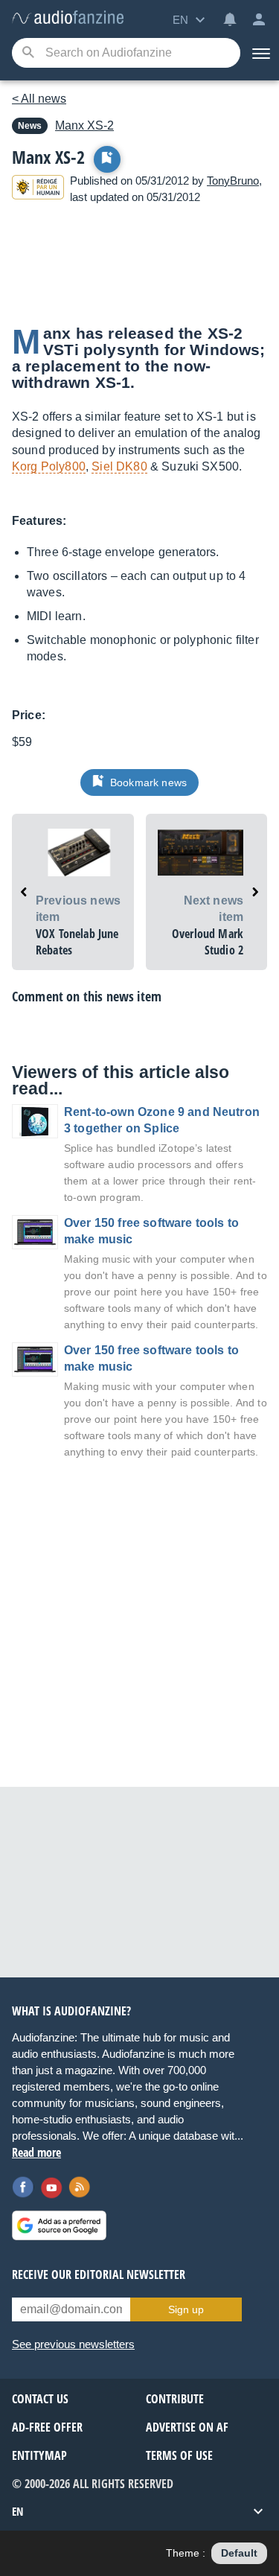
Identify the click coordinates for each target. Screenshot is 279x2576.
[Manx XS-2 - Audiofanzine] (68, 18)
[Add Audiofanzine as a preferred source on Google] (59, 2225)
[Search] (28, 53)
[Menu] (260, 53)
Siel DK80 (119, 466)
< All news (39, 99)
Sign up (186, 2309)
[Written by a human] (38, 189)
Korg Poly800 (49, 466)
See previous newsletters (73, 2344)
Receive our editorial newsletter (99, 2274)
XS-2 (84, 125)
